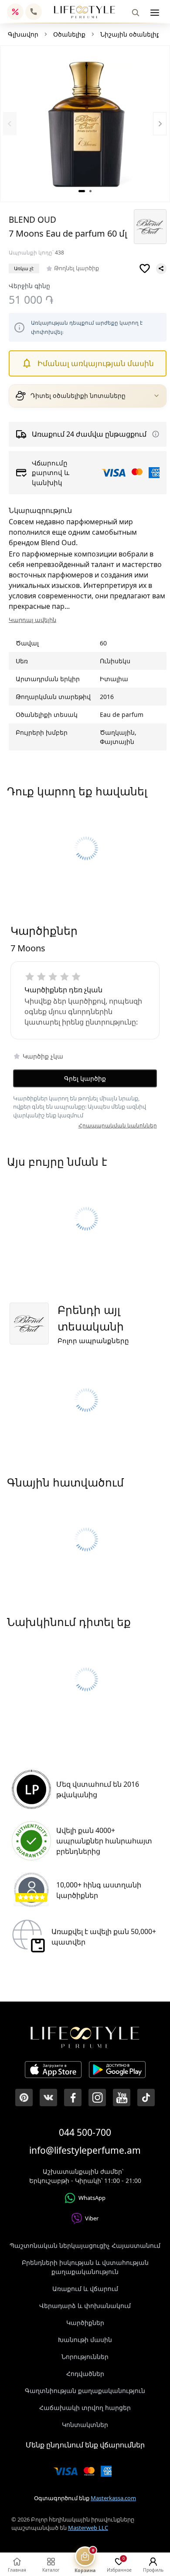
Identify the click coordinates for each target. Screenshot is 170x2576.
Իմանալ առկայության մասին (96, 363)
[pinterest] (24, 2097)
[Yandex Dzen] (146, 2097)
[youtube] (122, 2097)
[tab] (82, 191)
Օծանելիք (69, 34)
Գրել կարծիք (85, 1078)
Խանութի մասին (85, 2340)
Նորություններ (85, 2357)
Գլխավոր (23, 34)
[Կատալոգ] (155, 13)
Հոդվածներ (85, 2374)
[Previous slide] (10, 124)
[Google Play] (117, 2071)
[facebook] (73, 2097)
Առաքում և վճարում (85, 2289)
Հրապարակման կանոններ (118, 1125)
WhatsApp (92, 2198)
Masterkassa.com (113, 2498)
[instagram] (97, 2097)
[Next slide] (160, 124)
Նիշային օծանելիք (130, 34)
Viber (92, 2218)
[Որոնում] (136, 13)
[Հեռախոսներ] (34, 12)
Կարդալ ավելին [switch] (32, 620)
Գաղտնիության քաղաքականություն (85, 2391)
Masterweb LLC (88, 2528)
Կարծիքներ (85, 2323)
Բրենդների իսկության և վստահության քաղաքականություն (85, 2267)
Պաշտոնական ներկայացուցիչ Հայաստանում (85, 2245)
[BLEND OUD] (150, 227)
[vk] (48, 2097)
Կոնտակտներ (85, 2425)
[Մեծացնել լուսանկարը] (85, 124)
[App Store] (53, 2071)
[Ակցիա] (15, 12)
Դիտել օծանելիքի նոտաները (78, 396)
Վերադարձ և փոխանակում (85, 2306)
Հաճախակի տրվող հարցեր (85, 2408)
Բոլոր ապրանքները (93, 1341)
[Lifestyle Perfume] (85, 12)
